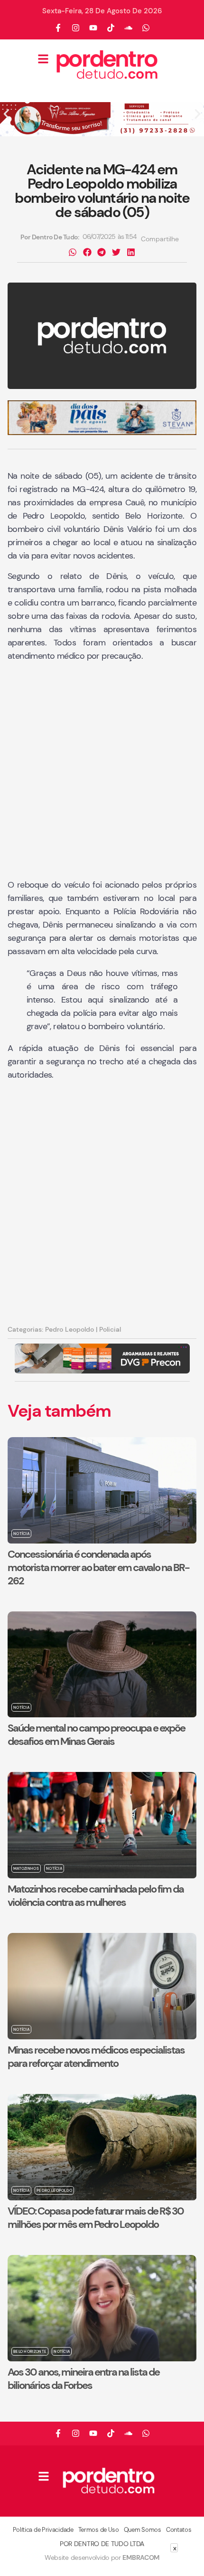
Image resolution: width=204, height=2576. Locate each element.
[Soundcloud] (129, 28)
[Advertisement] (102, 771)
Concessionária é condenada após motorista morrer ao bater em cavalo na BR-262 (98, 1567)
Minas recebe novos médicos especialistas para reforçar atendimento (96, 2057)
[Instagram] (76, 28)
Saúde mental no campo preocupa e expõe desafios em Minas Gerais (96, 1735)
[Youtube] (93, 28)
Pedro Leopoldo (70, 1329)
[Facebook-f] (58, 28)
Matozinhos (26, 1868)
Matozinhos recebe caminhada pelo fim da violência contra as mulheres (96, 1896)
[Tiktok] (111, 28)
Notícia (21, 1534)
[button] (6, 114)
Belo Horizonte (30, 2351)
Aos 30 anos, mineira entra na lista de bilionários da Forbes (83, 2379)
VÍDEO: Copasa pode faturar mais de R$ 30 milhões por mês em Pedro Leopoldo (96, 2218)
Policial (110, 1329)
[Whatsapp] (146, 28)
